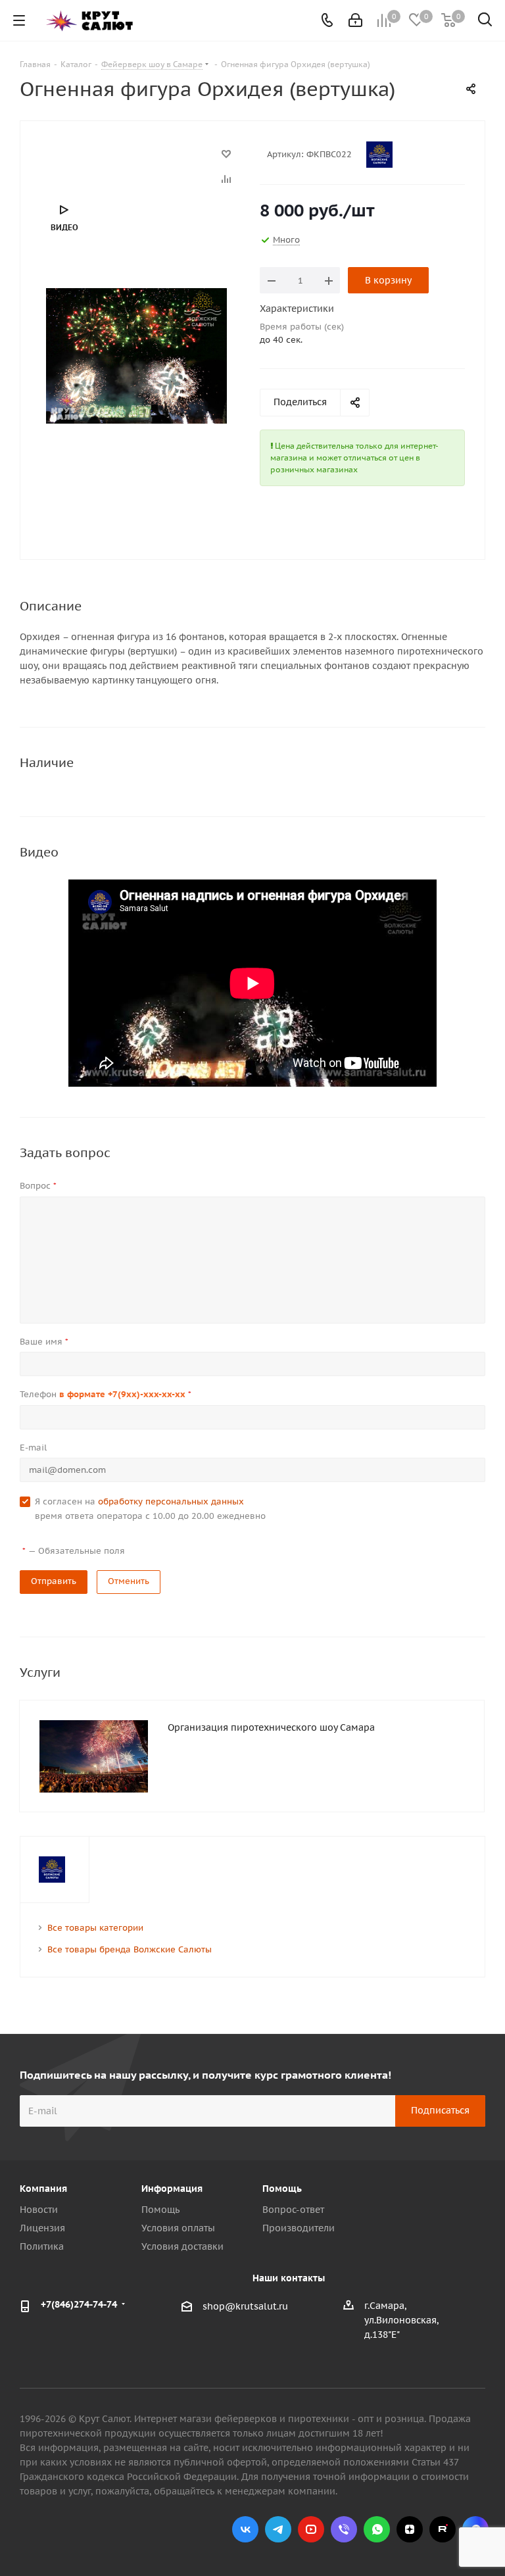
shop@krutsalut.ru (245, 2306)
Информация (172, 2189)
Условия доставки (182, 2246)
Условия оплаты (178, 2228)
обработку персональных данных (171, 1501)
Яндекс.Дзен (410, 2529)
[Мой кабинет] (355, 20)
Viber (344, 2529)
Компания (43, 2189)
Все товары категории (95, 1928)
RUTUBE (443, 2529)
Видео (64, 227)
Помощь (160, 2210)
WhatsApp (377, 2529)
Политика (42, 2246)
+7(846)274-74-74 (79, 2304)
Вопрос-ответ (293, 2210)
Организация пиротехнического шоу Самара (271, 1727)
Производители (299, 2228)
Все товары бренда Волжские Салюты (130, 1949)
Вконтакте (245, 2529)
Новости (39, 2210)
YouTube (311, 2529)
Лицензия (42, 2228)
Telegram (278, 2529)
